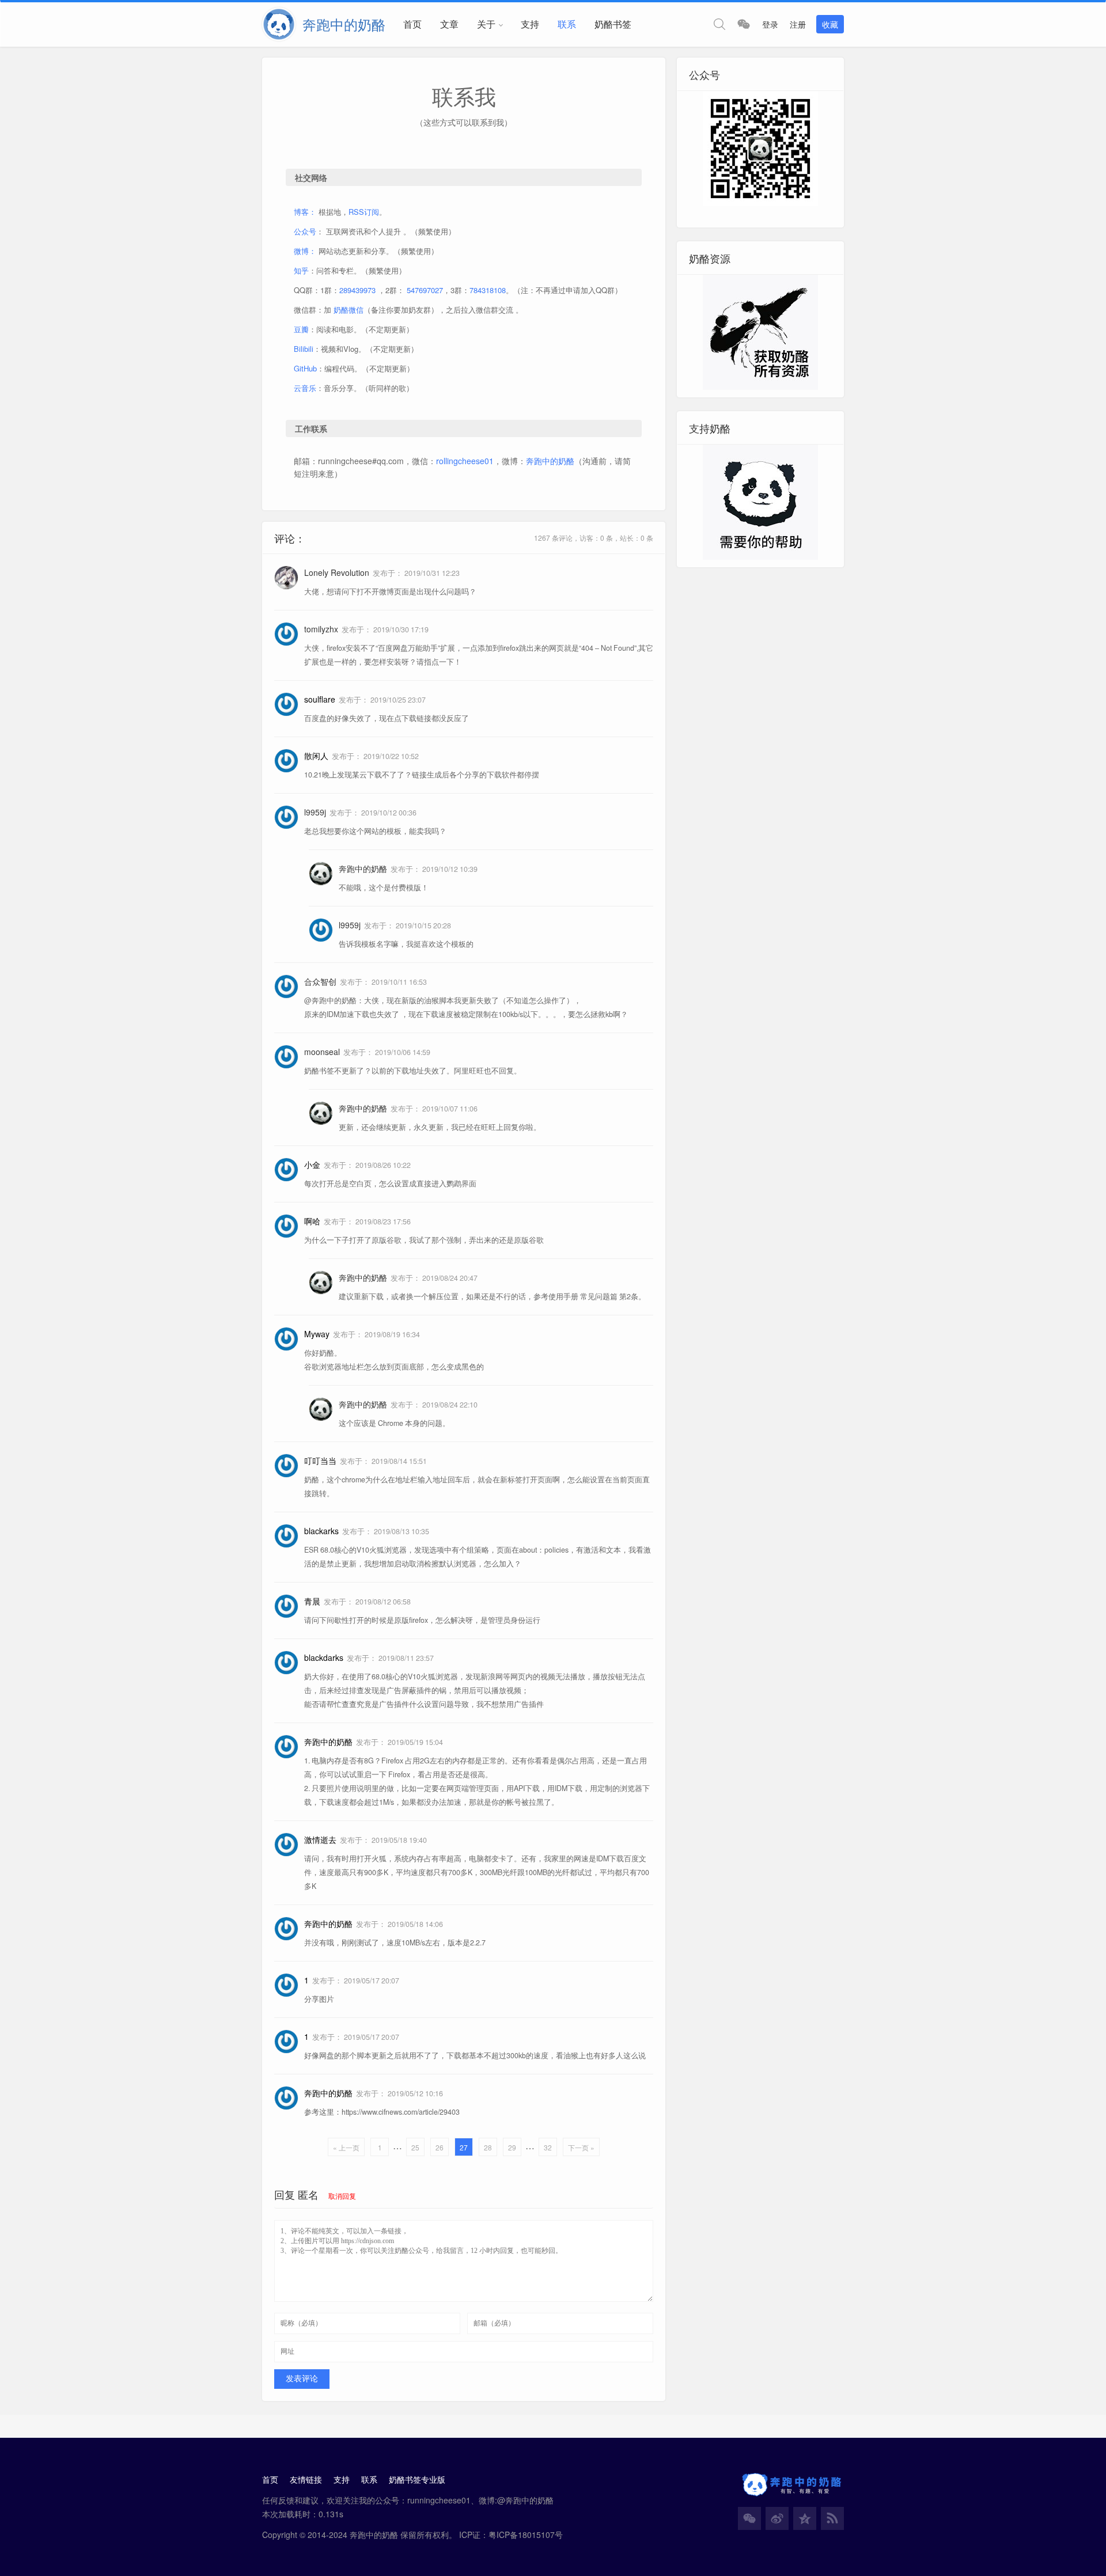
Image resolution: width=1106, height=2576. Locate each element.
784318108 (488, 290)
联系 (567, 24)
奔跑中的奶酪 (550, 461)
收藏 (830, 24)
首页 (412, 24)
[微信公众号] (749, 2518)
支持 (530, 24)
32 (548, 2147)
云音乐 (305, 388)
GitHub (305, 368)
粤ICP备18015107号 (526, 2535)
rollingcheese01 (465, 461)
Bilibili (304, 349)
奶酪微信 (349, 310)
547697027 (425, 290)
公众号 (305, 231)
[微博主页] (777, 2518)
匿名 (308, 2194)
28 (488, 2147)
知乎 (301, 270)
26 (440, 2147)
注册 (798, 24)
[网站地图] (832, 2518)
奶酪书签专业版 (417, 2479)
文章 (449, 24)
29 (512, 2147)
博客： (305, 212)
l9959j (315, 812)
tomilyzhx (321, 629)
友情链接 (306, 2479)
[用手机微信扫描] (744, 24)
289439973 (357, 290)
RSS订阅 (364, 212)
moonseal (322, 1052)
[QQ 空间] (805, 2518)
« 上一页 (346, 2147)
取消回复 (342, 2196)
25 (415, 2147)
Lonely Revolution (337, 572)
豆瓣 (301, 329)
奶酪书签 (613, 24)
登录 (770, 24)
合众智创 (320, 981)
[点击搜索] (719, 24)
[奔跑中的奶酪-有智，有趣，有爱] (282, 24)
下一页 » (581, 2147)
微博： (305, 251)
